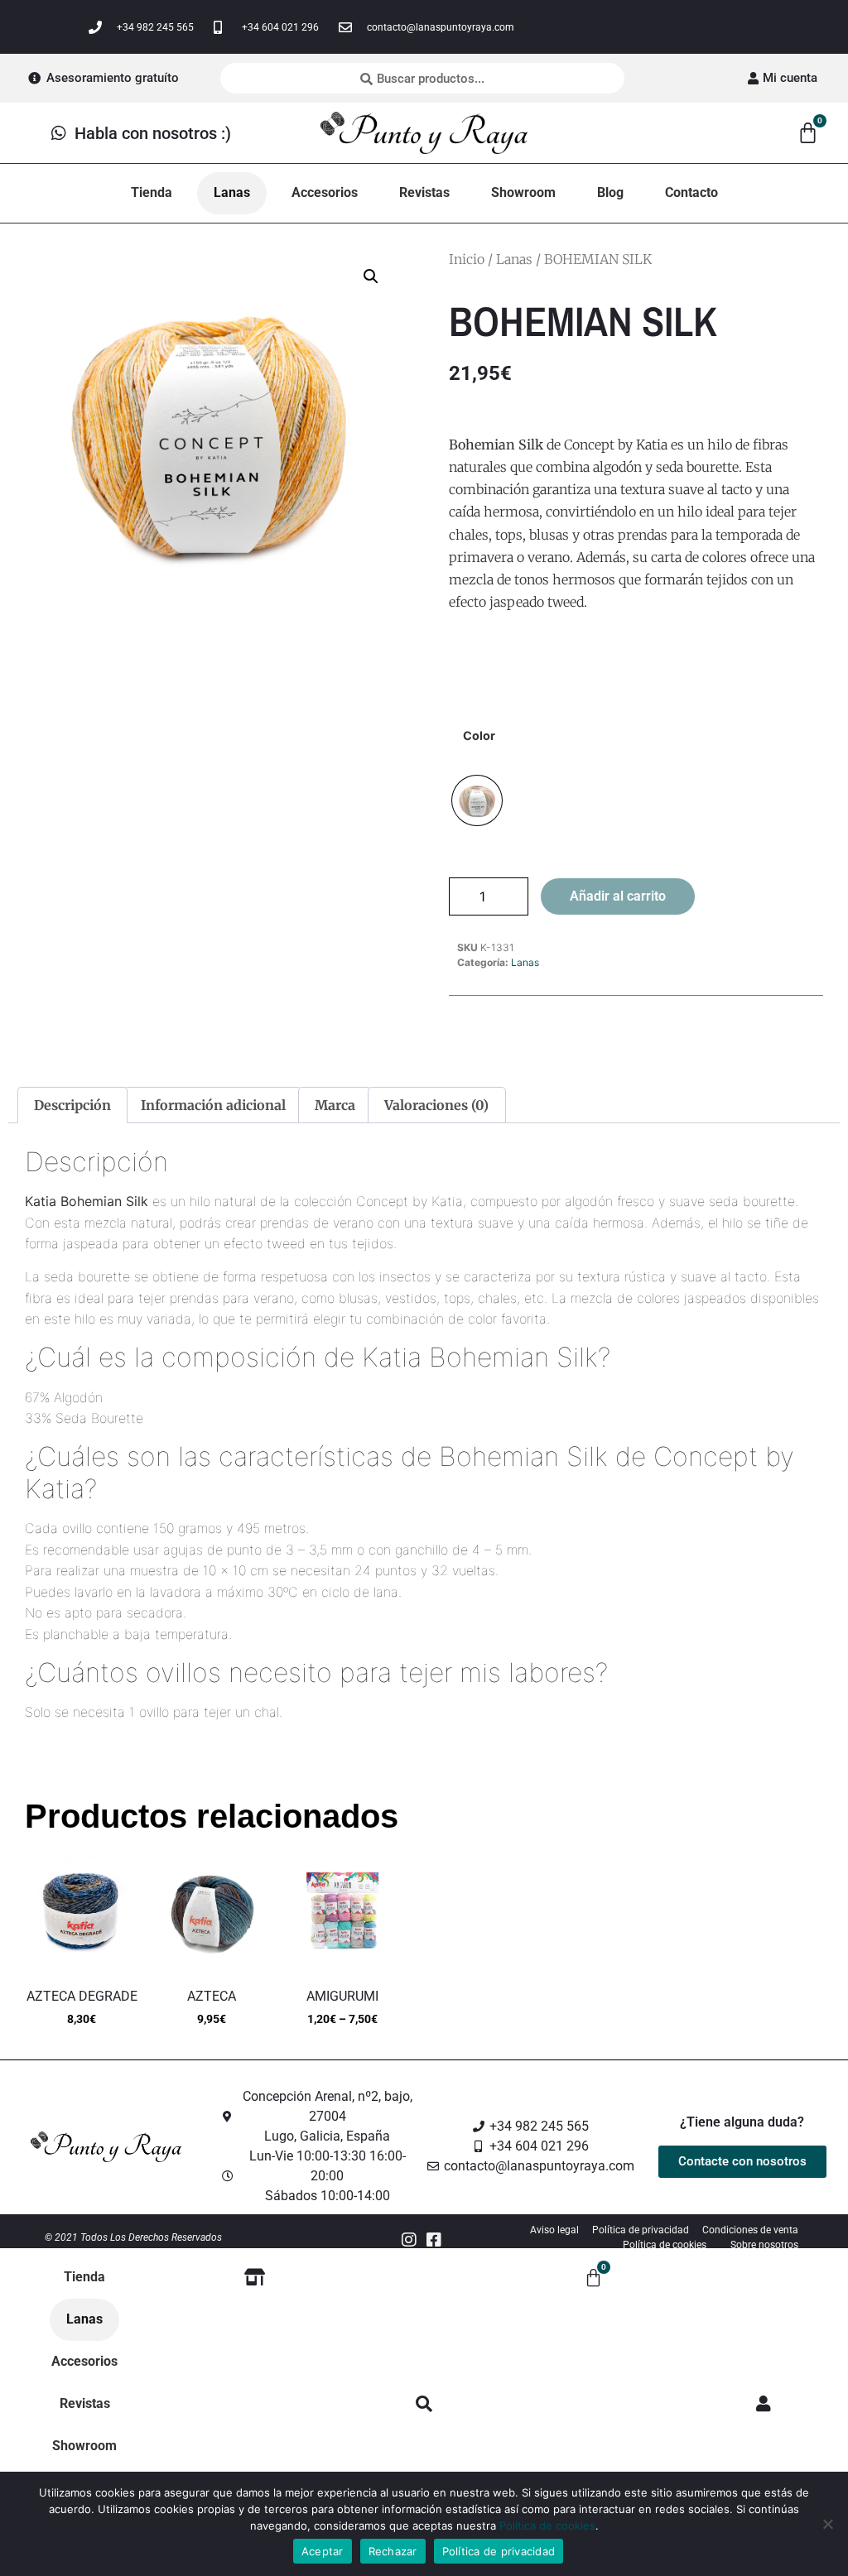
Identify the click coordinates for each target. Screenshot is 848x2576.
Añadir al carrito (618, 896)
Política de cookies (547, 2526)
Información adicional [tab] (213, 1105)
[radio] (477, 800)
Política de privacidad (499, 2551)
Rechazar (393, 2551)
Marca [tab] (335, 1105)
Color (479, 736)
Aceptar (323, 2551)
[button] (371, 276)
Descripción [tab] (72, 1105)
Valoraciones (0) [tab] (436, 1105)
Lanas (514, 259)
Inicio (467, 259)
